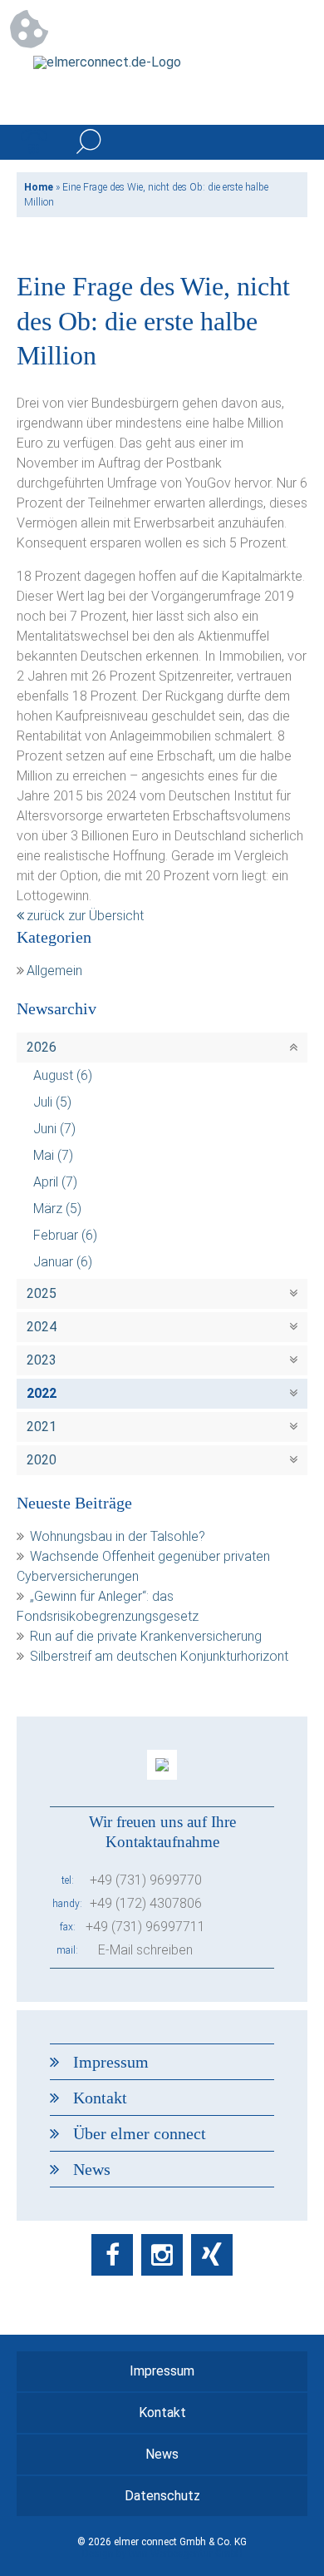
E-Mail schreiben (145, 1950)
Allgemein (54, 971)
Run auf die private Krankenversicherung (146, 1636)
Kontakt (100, 2098)
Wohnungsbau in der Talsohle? (118, 1536)
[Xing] (212, 2255)
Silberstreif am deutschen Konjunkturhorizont (159, 1656)
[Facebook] (112, 2255)
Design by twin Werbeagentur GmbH (162, 2554)
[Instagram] (162, 2255)
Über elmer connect (140, 2133)
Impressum (111, 2062)
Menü (290, 142)
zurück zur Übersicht (85, 916)
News (92, 2169)
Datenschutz (162, 2496)
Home (39, 187)
